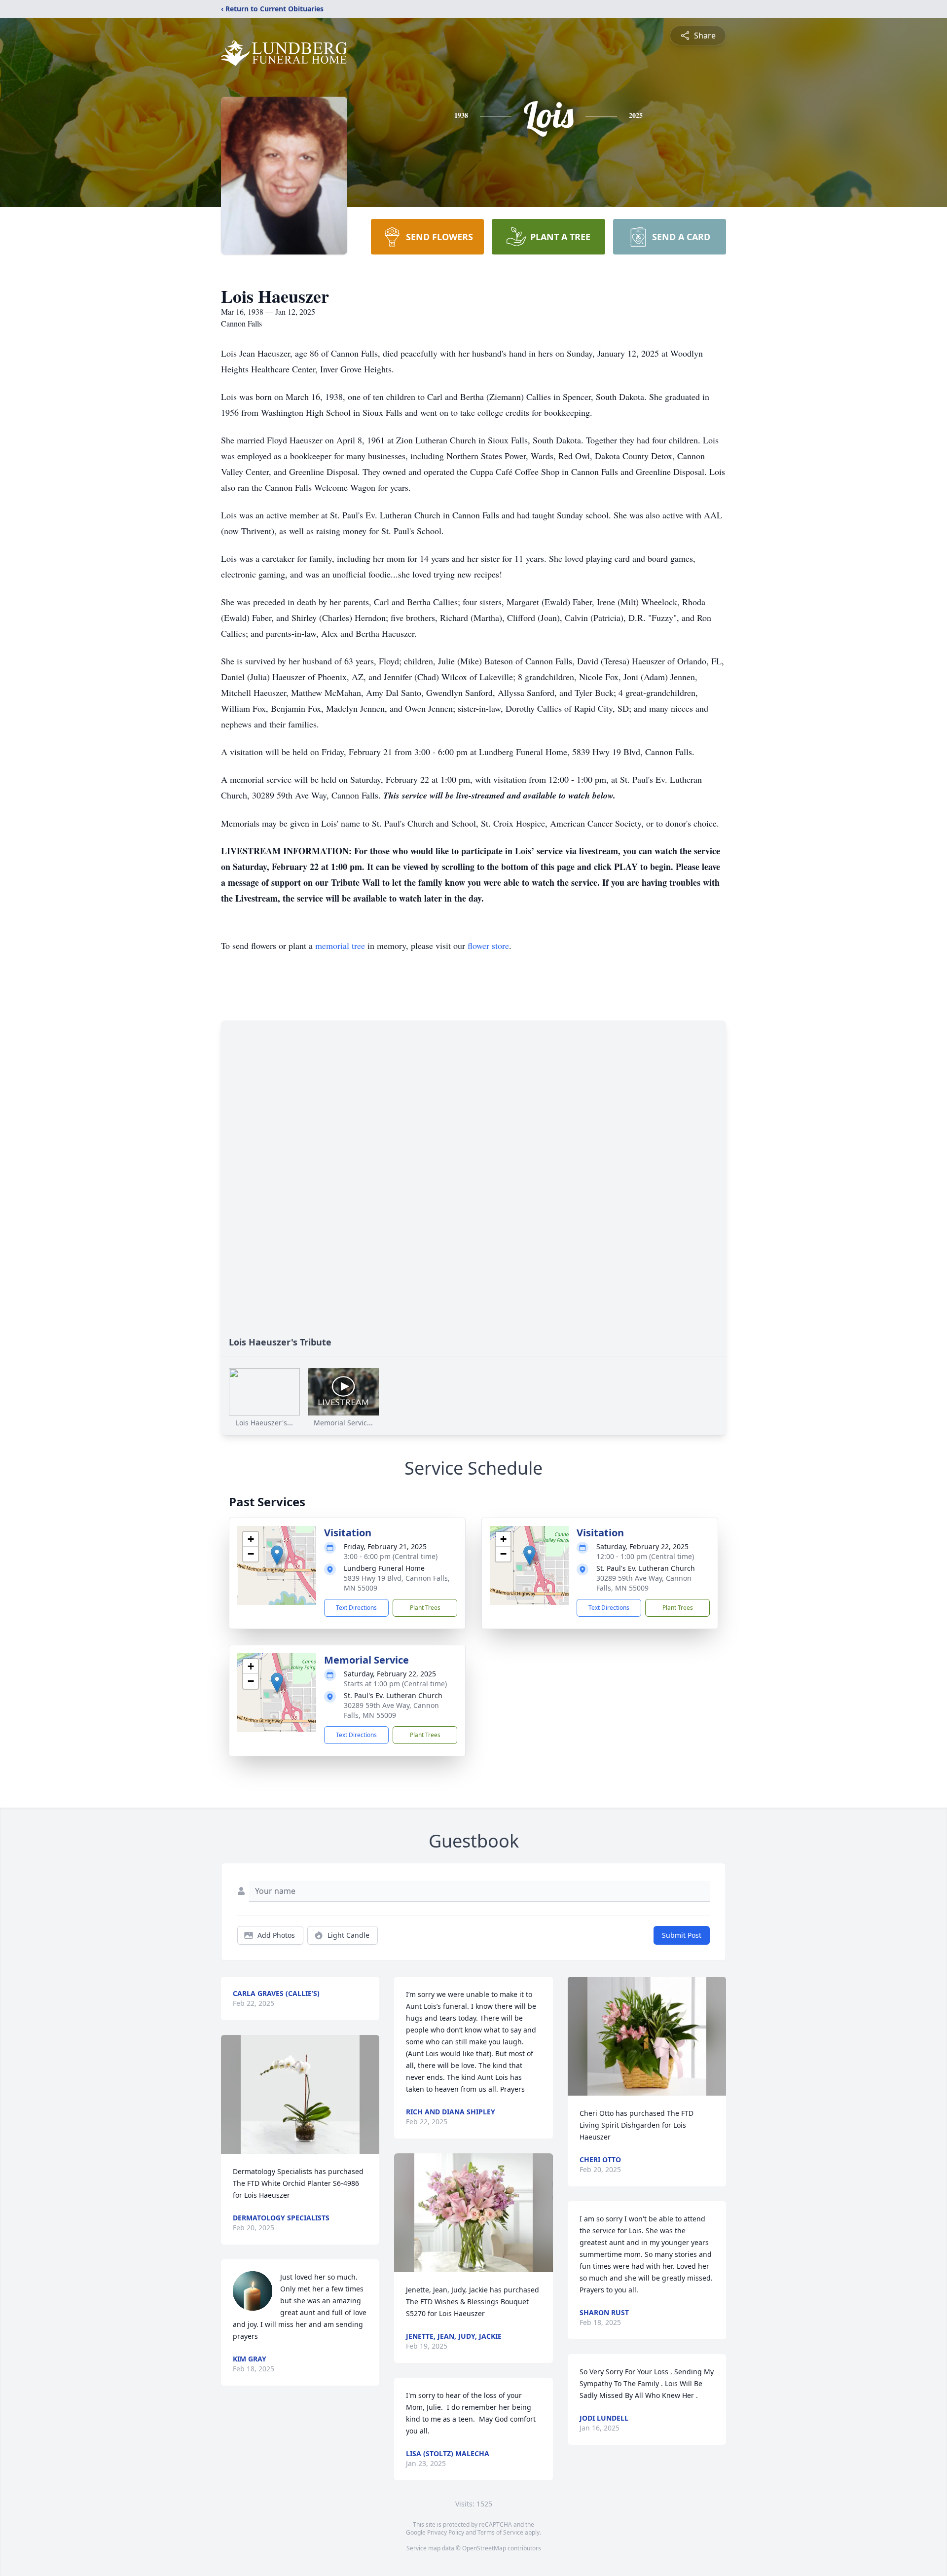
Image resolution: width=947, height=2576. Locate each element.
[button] (277, 1555)
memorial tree (340, 945)
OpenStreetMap (484, 2548)
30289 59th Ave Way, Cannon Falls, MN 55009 (644, 1583)
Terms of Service (500, 2532)
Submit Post (682, 1935)
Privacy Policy (446, 2532)
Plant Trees (425, 1608)
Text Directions (356, 1608)
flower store (488, 945)
